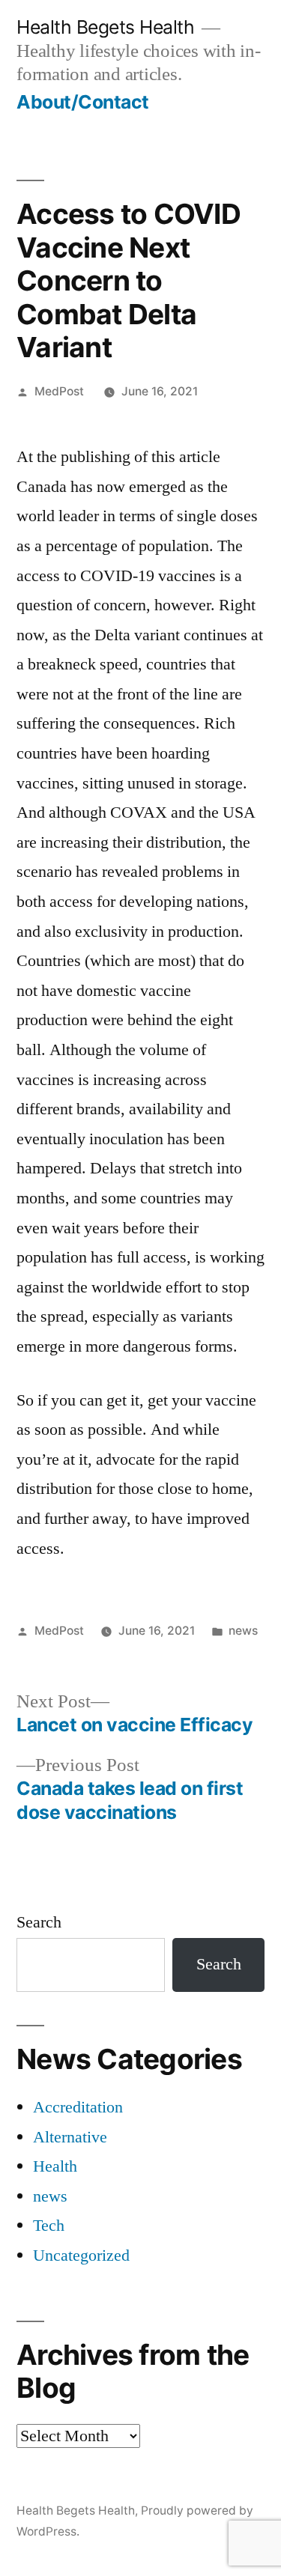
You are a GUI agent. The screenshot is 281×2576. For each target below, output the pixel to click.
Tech (49, 2226)
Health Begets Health (105, 27)
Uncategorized (81, 2255)
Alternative (70, 2137)
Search (39, 1922)
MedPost (59, 391)
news (243, 1631)
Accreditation (78, 2107)
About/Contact (83, 102)
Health (55, 2166)
